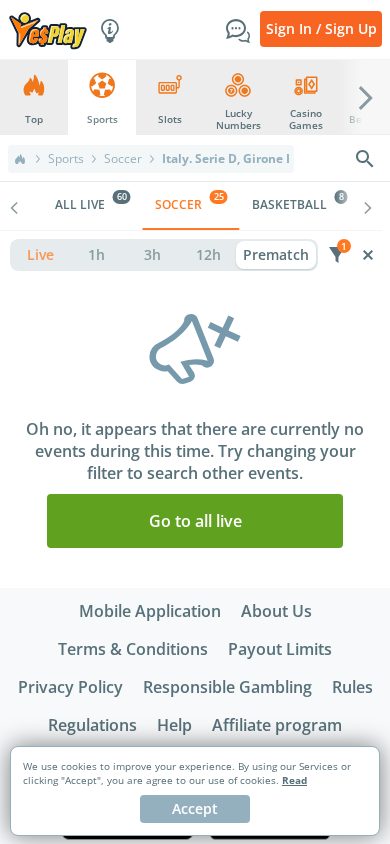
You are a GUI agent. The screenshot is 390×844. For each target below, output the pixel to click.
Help (174, 725)
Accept (195, 808)
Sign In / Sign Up (321, 28)
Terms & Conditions (133, 649)
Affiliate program (277, 725)
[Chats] (238, 29)
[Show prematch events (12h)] (208, 255)
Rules (352, 687)
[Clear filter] (367, 255)
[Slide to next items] (366, 97)
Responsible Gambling (227, 687)
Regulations (92, 725)
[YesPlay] (48, 29)
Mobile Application (150, 611)
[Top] (20, 159)
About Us (276, 611)
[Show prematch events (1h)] (96, 255)
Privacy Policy (70, 687)
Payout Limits (280, 649)
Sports (66, 159)
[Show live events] (40, 255)
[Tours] (110, 29)
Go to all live (195, 521)
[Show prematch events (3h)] (152, 255)
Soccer (123, 159)
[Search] (365, 159)
